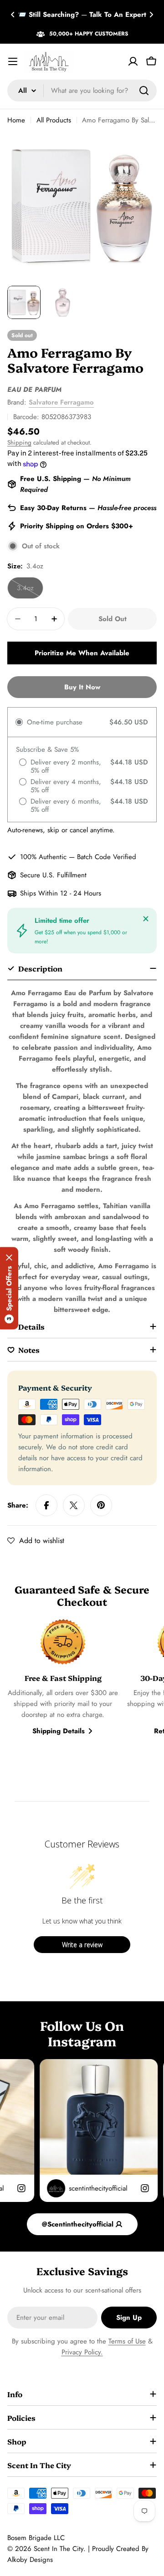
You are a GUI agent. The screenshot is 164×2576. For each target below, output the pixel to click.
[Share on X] (74, 1505)
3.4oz (30, 591)
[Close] (146, 919)
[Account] (133, 61)
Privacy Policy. (82, 2352)
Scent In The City (59, 2549)
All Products (54, 120)
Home (16, 120)
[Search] (144, 91)
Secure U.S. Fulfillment (53, 875)
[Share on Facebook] (46, 1505)
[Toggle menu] (13, 61)
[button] (13, 15)
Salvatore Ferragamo (61, 402)
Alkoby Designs (30, 2560)
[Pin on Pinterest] (101, 1505)
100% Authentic (43, 857)
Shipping (19, 443)
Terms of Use (127, 2341)
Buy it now (82, 687)
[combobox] (82, 91)
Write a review (82, 1945)
